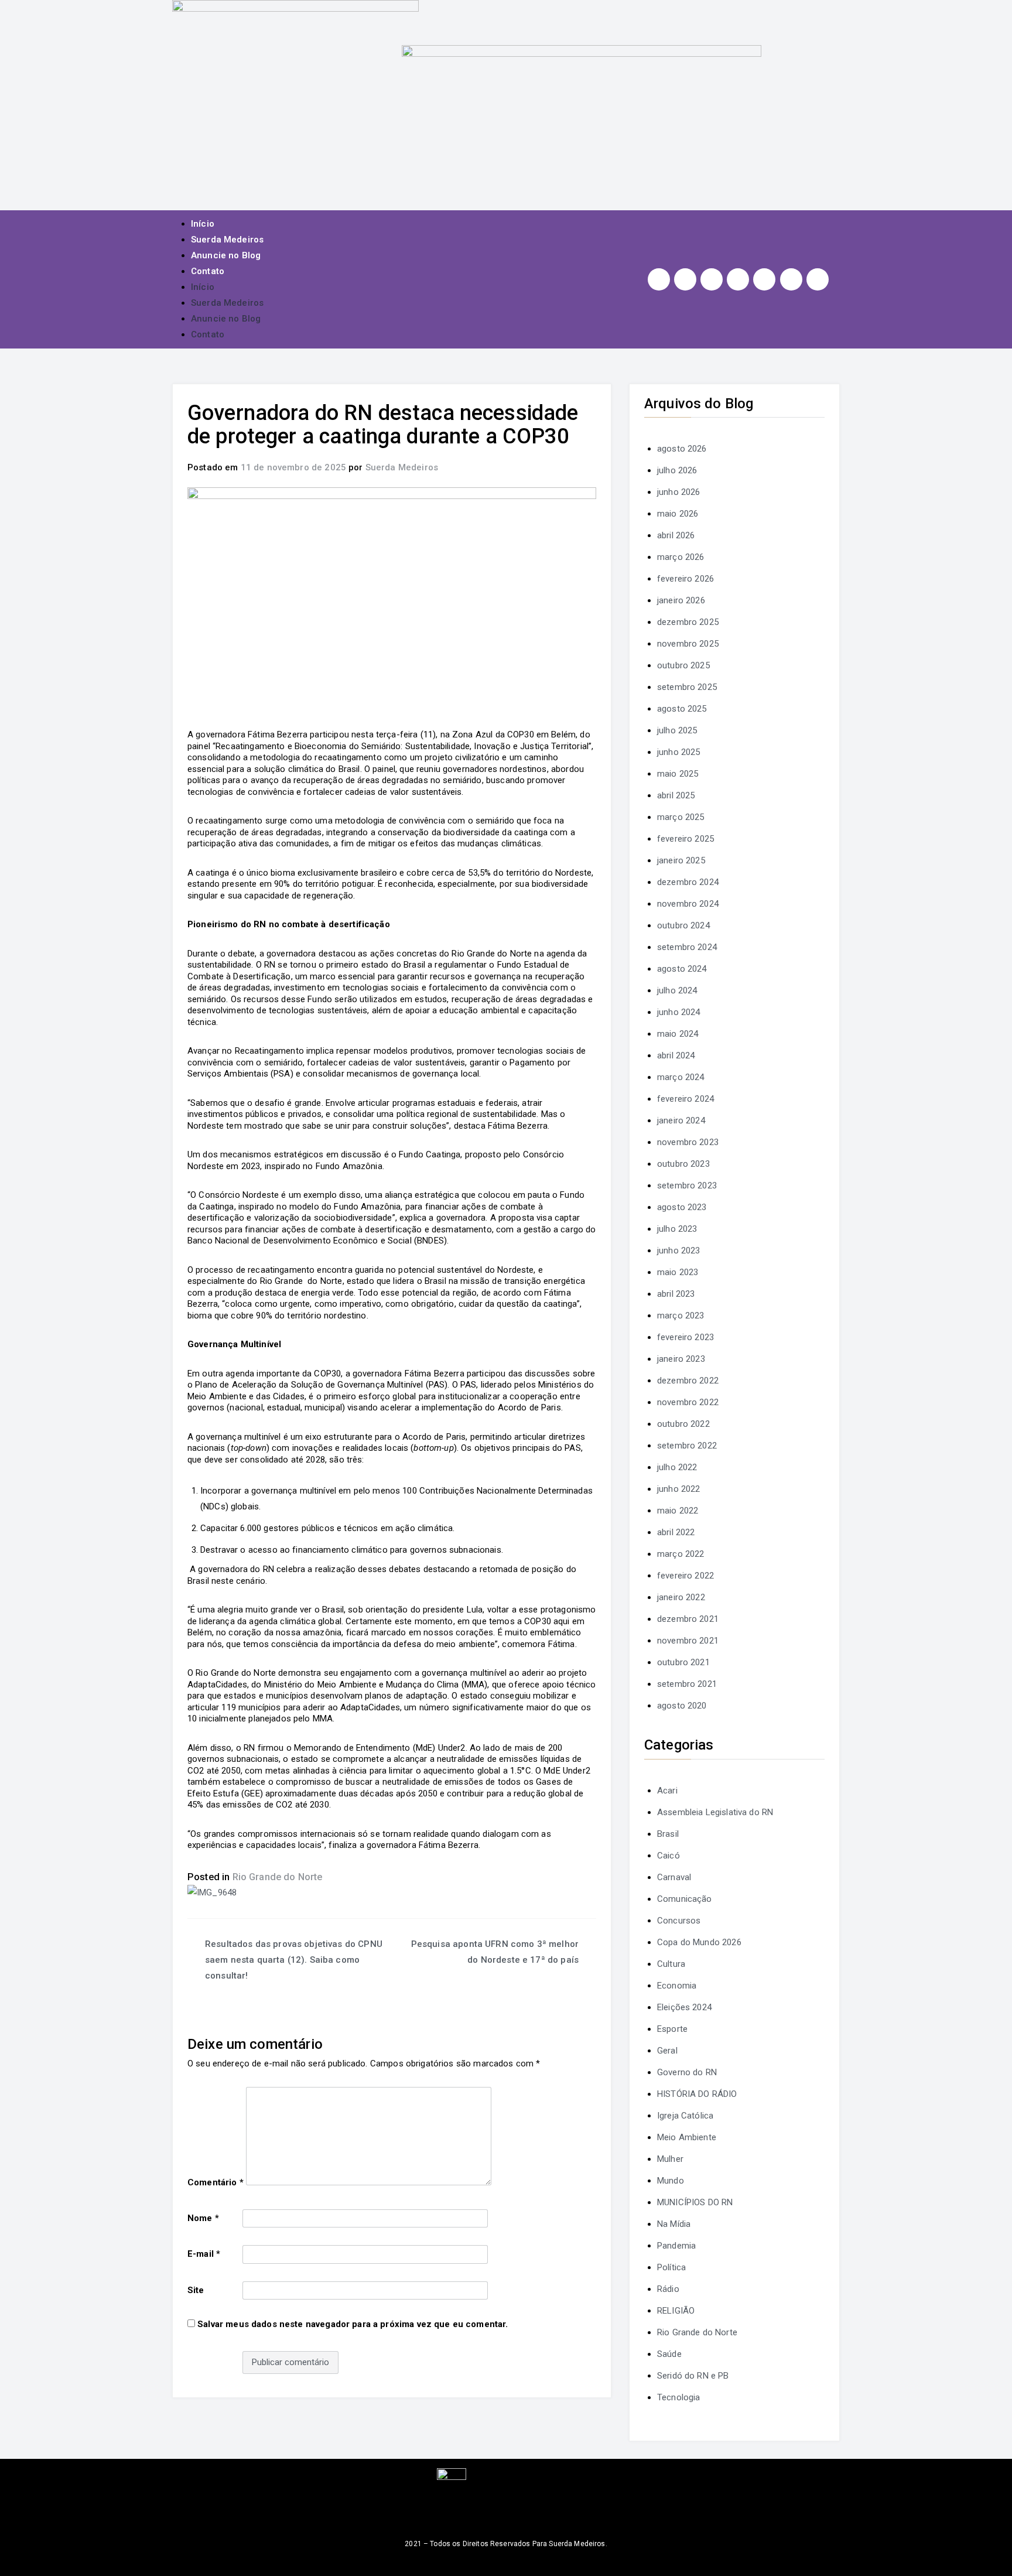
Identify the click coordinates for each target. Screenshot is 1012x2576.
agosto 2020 (682, 1706)
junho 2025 (679, 752)
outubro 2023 (683, 1164)
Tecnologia (679, 2397)
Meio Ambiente (687, 2137)
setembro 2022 (687, 1446)
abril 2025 (676, 795)
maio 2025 (678, 774)
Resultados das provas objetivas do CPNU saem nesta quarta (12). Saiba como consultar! (294, 1960)
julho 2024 (677, 990)
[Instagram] (659, 279)
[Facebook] (685, 279)
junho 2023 (679, 1251)
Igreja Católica (685, 2116)
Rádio (668, 2289)
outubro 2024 (683, 925)
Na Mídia (674, 2224)
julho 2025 (677, 730)
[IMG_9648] (212, 1892)
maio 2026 (678, 514)
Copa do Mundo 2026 (699, 1942)
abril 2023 (676, 1294)
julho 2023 (677, 1229)
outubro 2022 (683, 1424)
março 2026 (681, 557)
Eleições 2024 (684, 2007)
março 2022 (681, 1554)
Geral (667, 2051)
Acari (667, 1791)
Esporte (672, 2029)
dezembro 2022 (688, 1381)
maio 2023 (678, 1272)
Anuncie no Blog (226, 255)
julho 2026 (677, 470)
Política (671, 2267)
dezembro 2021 (688, 1619)
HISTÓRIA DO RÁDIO (697, 2094)
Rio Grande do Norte (278, 1877)
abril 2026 (676, 535)
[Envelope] (818, 279)
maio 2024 (678, 1034)
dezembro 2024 (688, 882)
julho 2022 (677, 1467)
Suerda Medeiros (227, 240)
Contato (208, 271)
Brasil (668, 1834)
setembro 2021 (687, 1684)
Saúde (669, 2354)
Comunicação (685, 1899)
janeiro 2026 (681, 600)
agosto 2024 (682, 969)
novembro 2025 (688, 644)
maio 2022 (678, 1511)
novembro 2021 (688, 1641)
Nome (203, 2218)
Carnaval (674, 1877)
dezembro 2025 (688, 622)
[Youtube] (738, 279)
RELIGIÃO (676, 2311)
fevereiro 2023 (686, 1337)
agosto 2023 (682, 1207)
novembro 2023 (688, 1142)
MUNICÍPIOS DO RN (695, 2202)
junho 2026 (679, 492)
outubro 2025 (683, 665)
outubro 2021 (683, 1662)
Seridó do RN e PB (693, 2376)
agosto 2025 (682, 709)
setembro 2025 (687, 687)
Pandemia (676, 2246)
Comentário (216, 2182)
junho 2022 (679, 1489)
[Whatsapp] (791, 279)
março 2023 (681, 1316)
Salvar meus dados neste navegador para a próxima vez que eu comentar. (353, 2324)
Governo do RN (687, 2072)
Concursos (679, 1921)
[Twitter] (712, 279)
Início (203, 224)
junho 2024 (679, 1012)
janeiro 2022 (681, 1597)
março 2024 (681, 1077)
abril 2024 (676, 1055)
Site (196, 2290)
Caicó (669, 1856)
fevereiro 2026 (686, 579)
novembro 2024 (688, 904)
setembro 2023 (687, 1185)
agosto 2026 (682, 449)
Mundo (671, 2181)
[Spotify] (764, 279)
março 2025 (681, 817)
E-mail (204, 2254)
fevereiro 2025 (686, 839)
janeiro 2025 (681, 860)
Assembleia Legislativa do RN (715, 1812)
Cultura (671, 1964)
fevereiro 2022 (686, 1576)
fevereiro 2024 (686, 1099)
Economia (677, 1986)
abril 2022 (676, 1532)
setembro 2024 (687, 947)
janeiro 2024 (681, 1120)
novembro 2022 (688, 1402)
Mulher (670, 2159)
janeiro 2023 (681, 1359)
